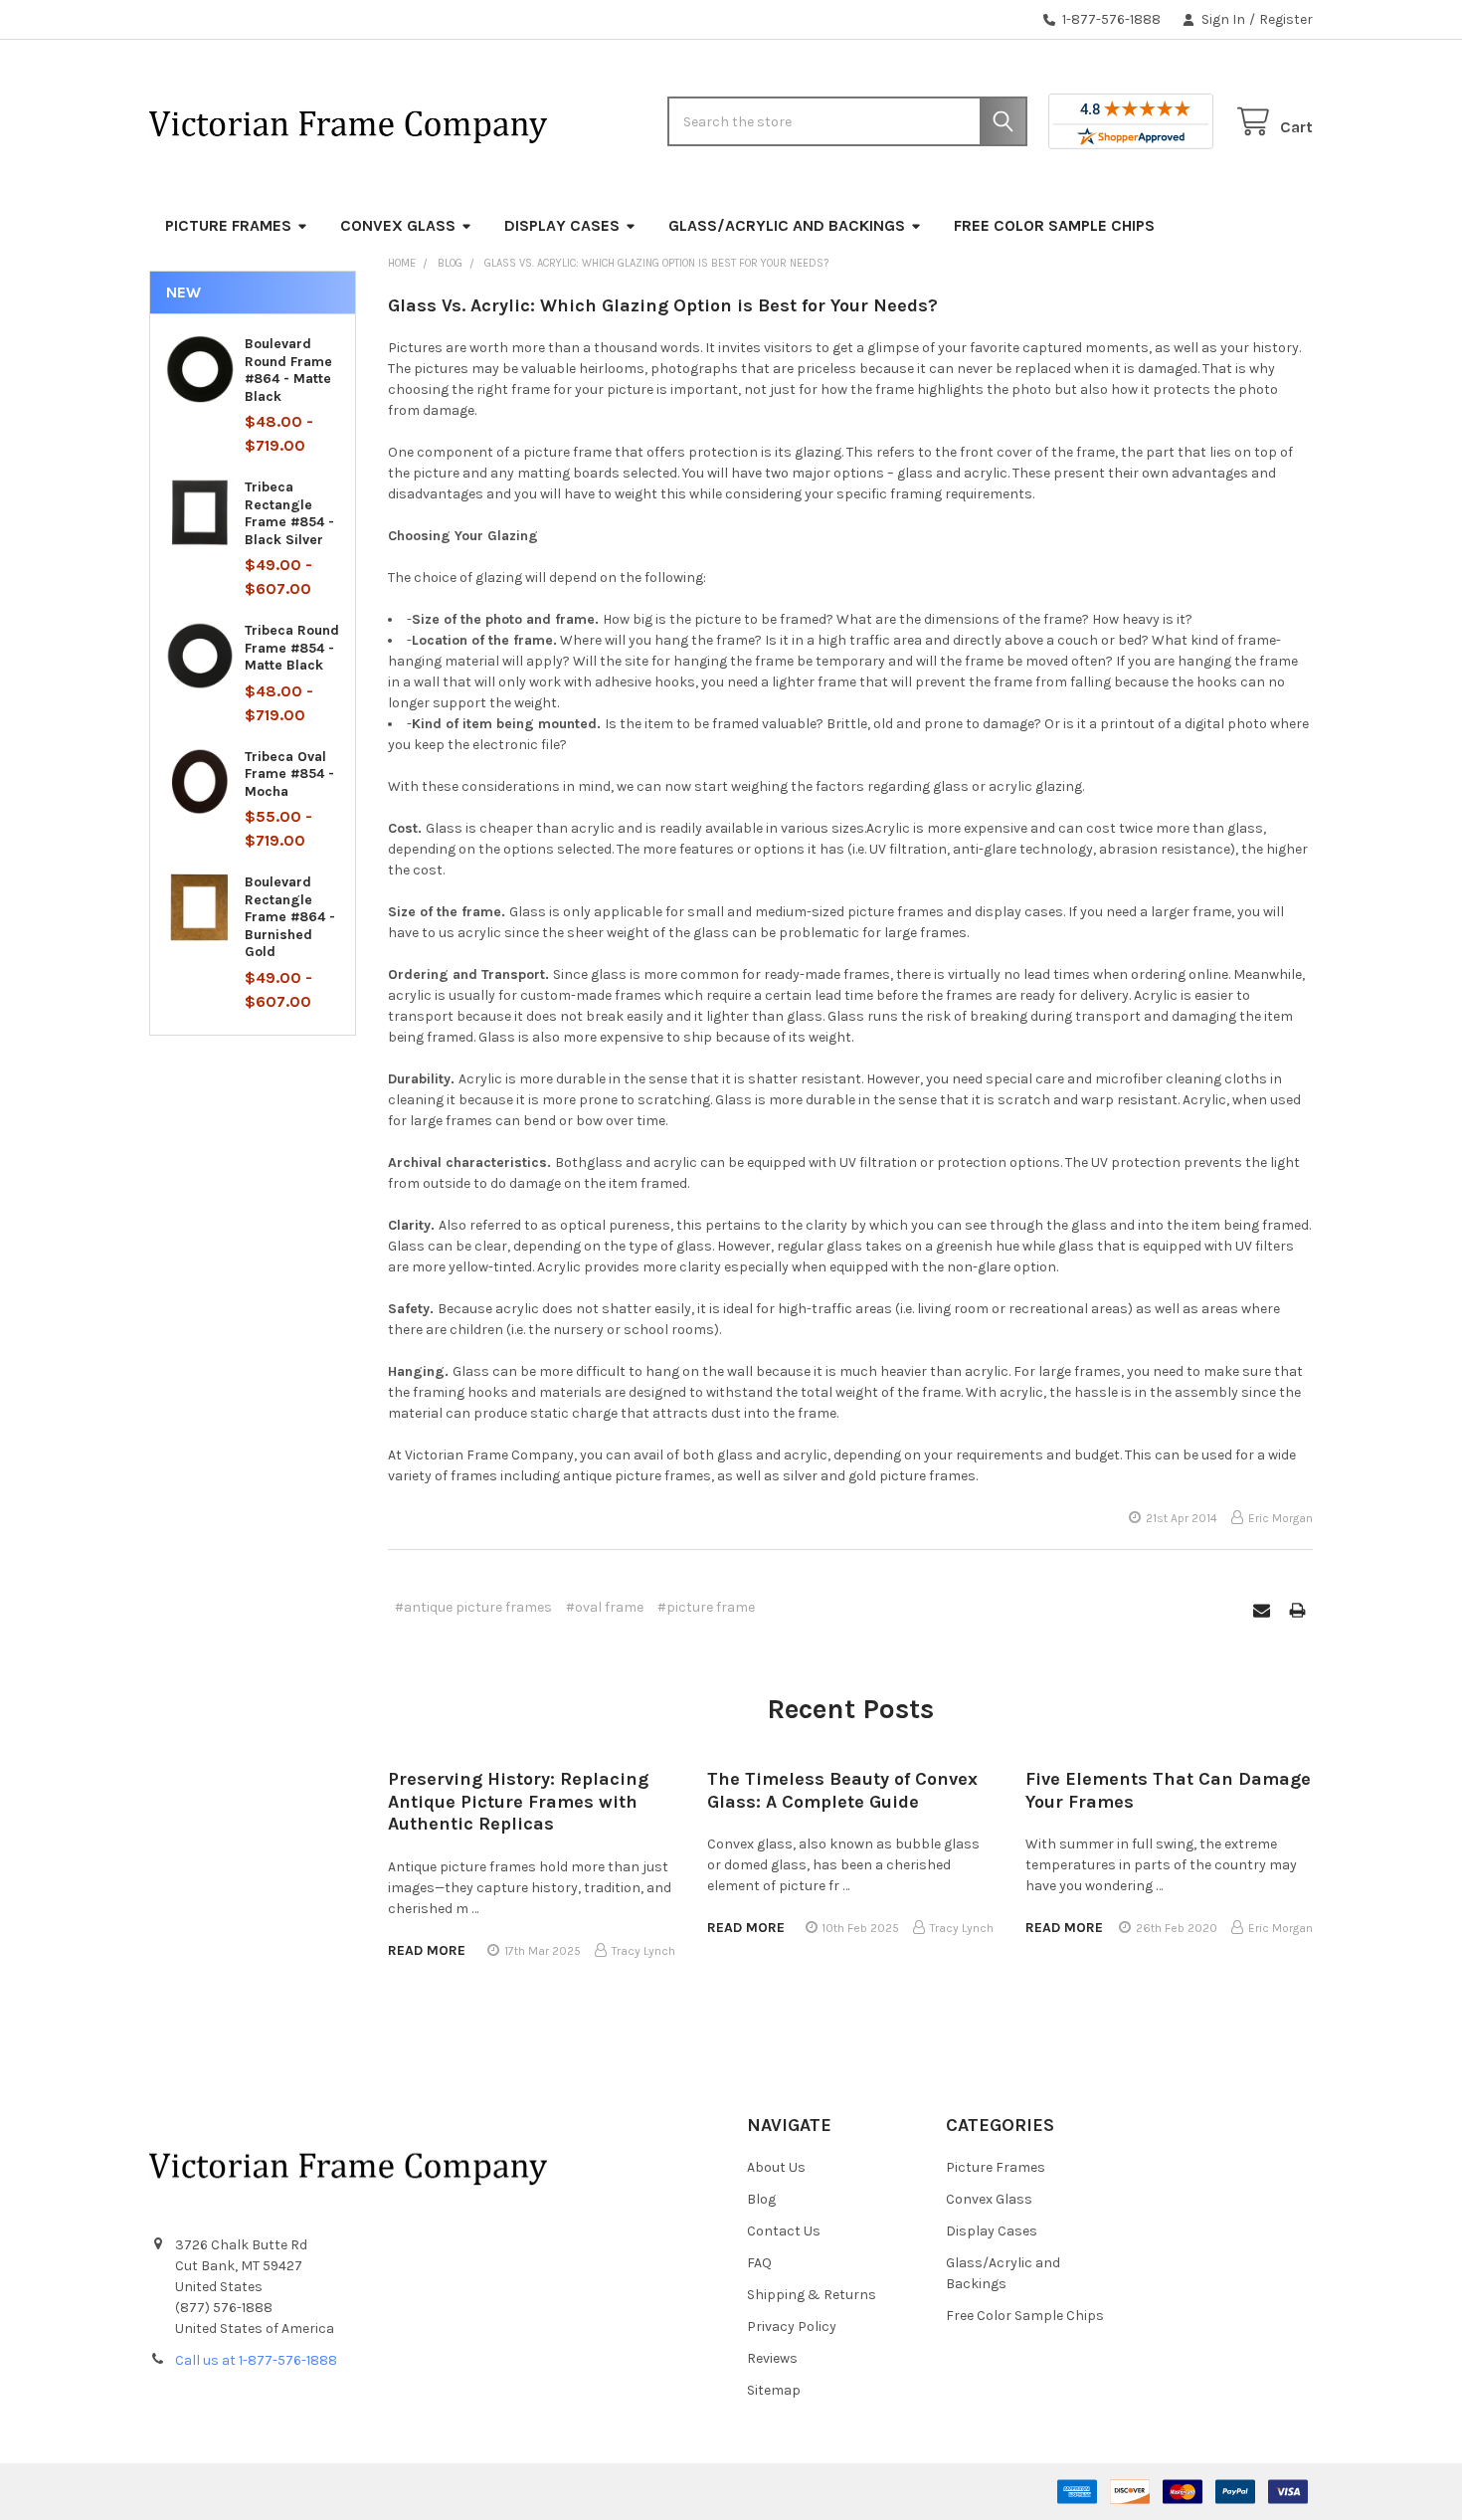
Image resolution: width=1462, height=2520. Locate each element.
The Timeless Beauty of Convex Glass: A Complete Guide (842, 1790)
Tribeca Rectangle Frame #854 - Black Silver (289, 513)
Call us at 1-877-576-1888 (256, 2360)
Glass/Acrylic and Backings (787, 225)
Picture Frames (228, 225)
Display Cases (562, 225)
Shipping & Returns (812, 2295)
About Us (776, 2167)
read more (427, 1950)
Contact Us (784, 2231)
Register (1286, 19)
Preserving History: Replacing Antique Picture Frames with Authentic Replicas (518, 1801)
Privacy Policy (792, 2326)
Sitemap (774, 2390)
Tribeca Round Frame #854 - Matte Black (292, 648)
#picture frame (706, 1607)
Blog (761, 2199)
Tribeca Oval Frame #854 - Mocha (289, 774)
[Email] (1262, 1610)
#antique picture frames (473, 1607)
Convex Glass (398, 225)
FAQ (759, 2263)
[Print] (1297, 1610)
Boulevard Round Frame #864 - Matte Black (288, 370)
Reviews (772, 2358)
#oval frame (605, 1607)
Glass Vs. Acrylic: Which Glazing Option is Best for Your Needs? (663, 305)
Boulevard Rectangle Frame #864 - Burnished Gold (290, 917)
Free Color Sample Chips (1054, 225)
